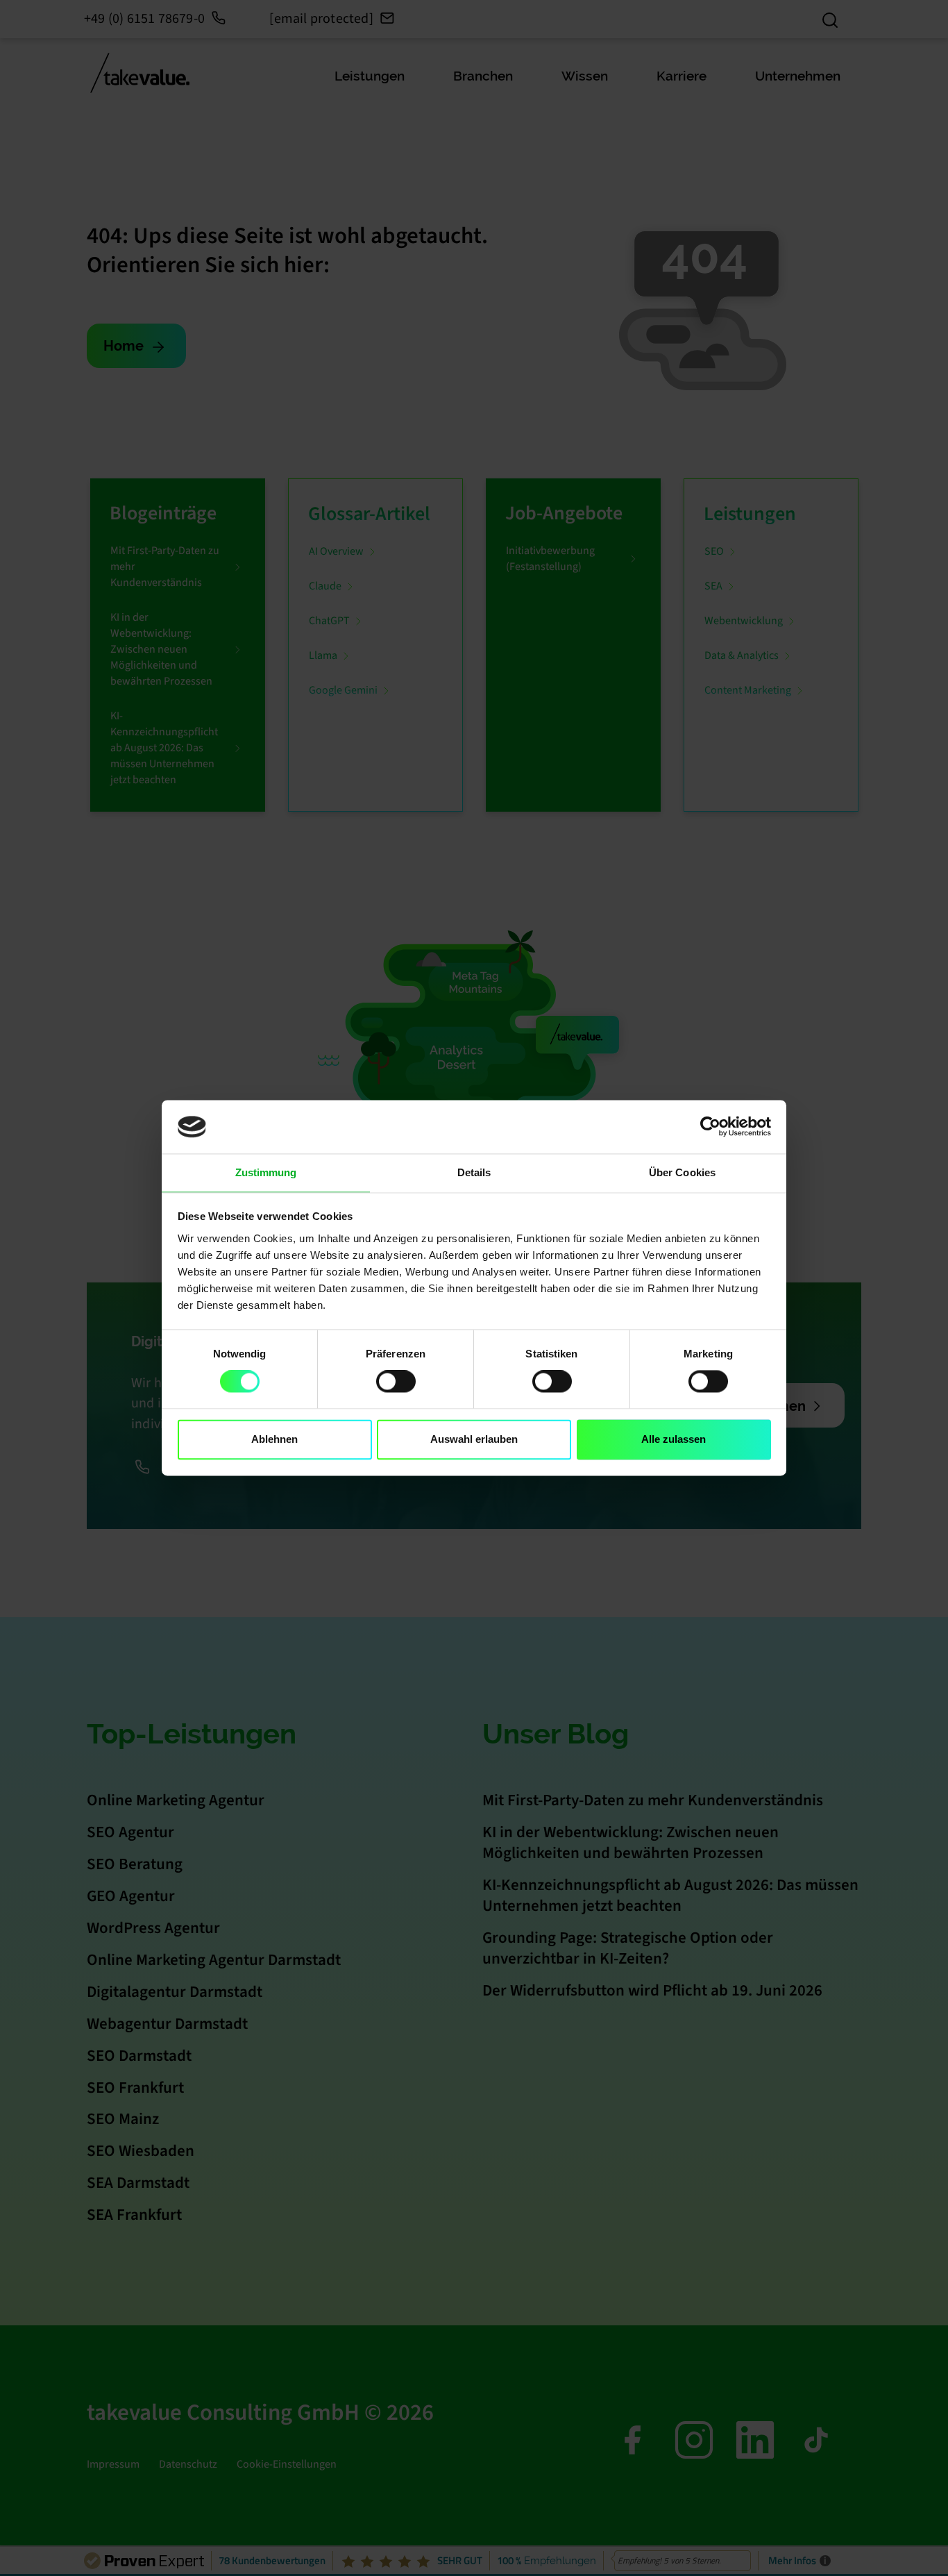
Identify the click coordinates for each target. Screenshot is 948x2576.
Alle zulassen (674, 1439)
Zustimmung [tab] (266, 1172)
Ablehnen (274, 1439)
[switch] (396, 1382)
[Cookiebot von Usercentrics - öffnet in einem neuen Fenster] (710, 1127)
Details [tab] (474, 1172)
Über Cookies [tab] (682, 1172)
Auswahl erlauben (474, 1439)
